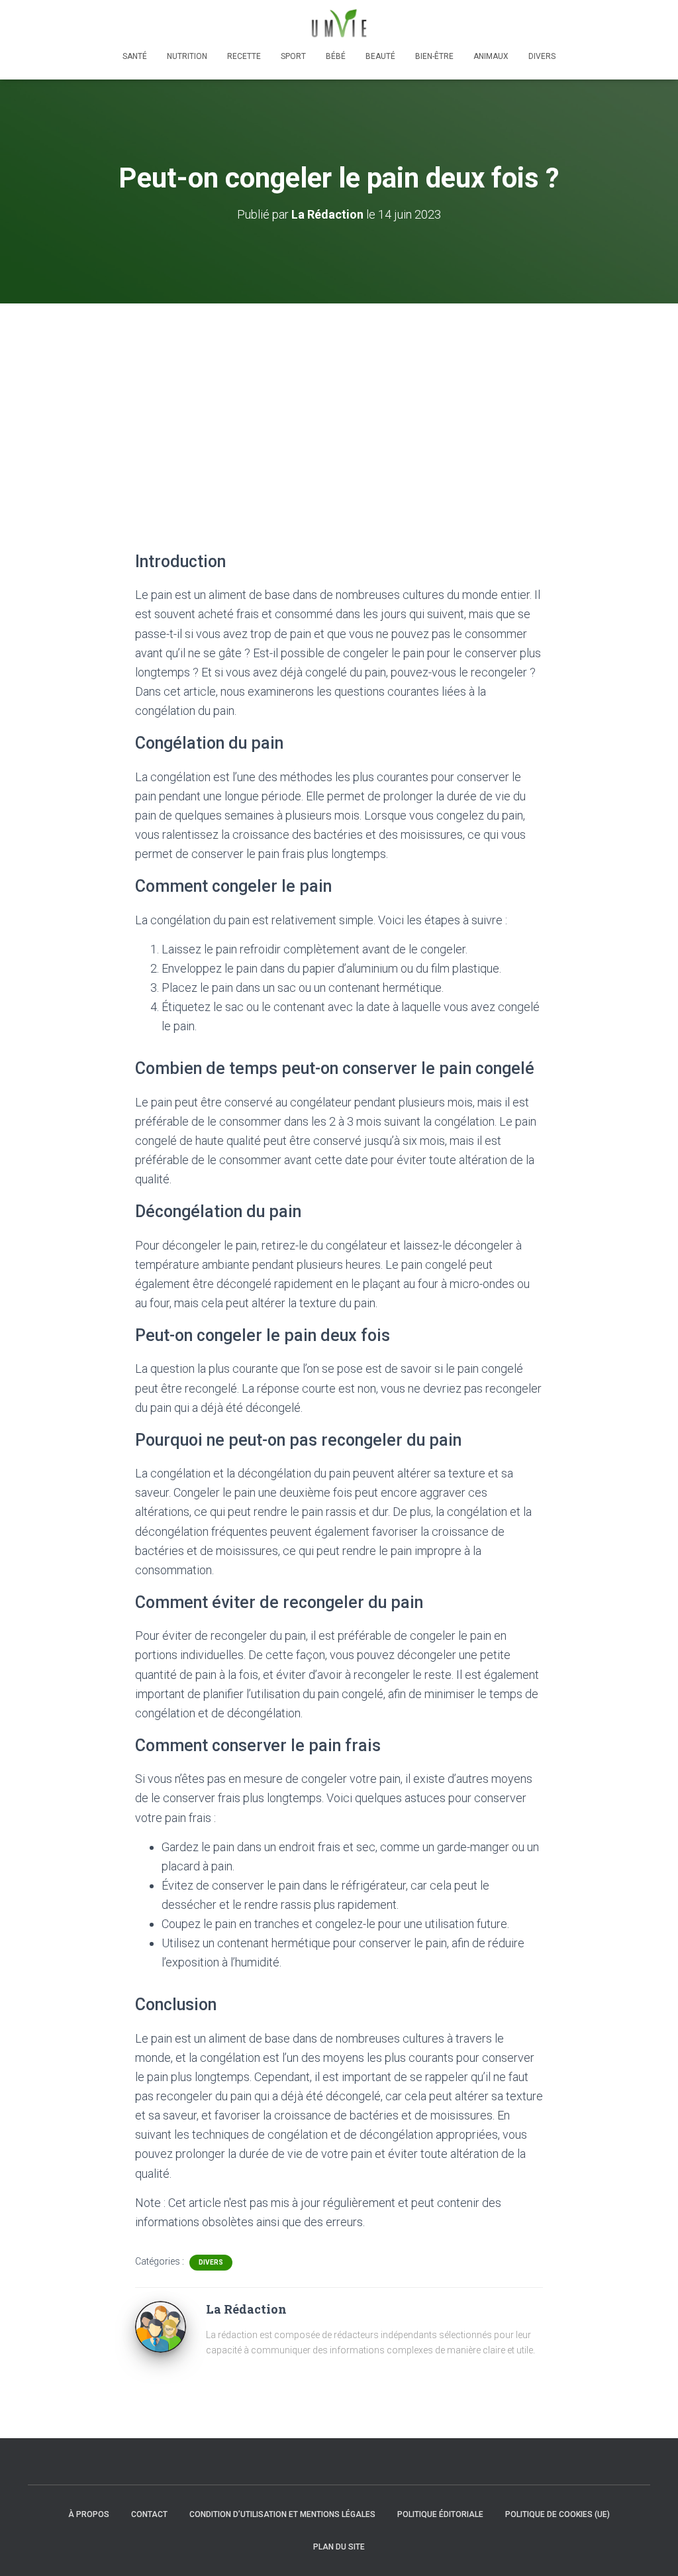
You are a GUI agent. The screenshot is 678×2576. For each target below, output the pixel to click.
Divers (542, 56)
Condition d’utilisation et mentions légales (282, 2514)
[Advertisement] (339, 403)
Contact (149, 2514)
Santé (135, 56)
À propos (89, 2514)
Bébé (336, 56)
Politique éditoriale (440, 2514)
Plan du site (339, 2547)
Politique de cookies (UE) (557, 2514)
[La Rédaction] (161, 2326)
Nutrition (187, 56)
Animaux (491, 56)
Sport (293, 56)
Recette (244, 56)
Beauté (380, 56)
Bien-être (434, 56)
